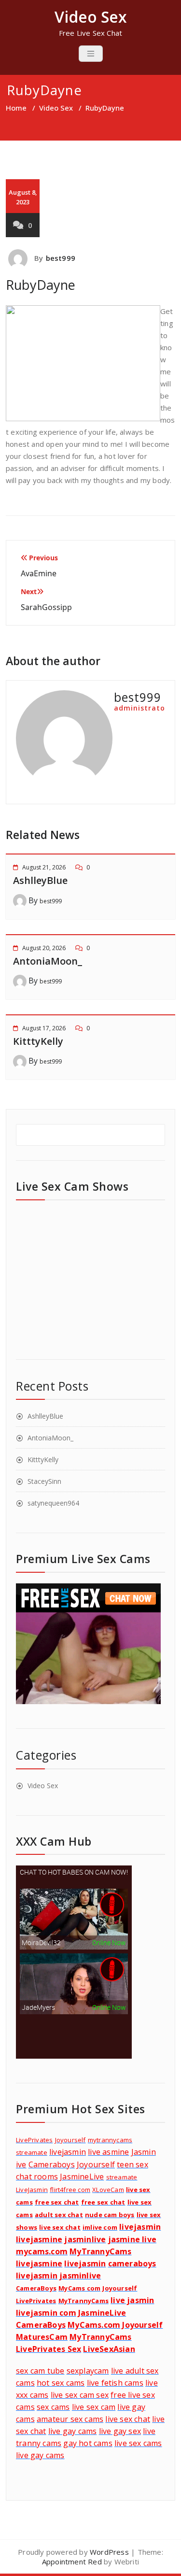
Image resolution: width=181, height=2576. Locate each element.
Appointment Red (72, 2562)
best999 (61, 258)
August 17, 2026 (44, 1028)
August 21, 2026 (44, 867)
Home (16, 108)
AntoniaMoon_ (48, 961)
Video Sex (56, 108)
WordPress (109, 2552)
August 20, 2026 (44, 948)
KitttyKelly (38, 1041)
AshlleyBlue (40, 880)
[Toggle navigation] (91, 54)
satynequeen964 (53, 1503)
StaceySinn (44, 1481)
